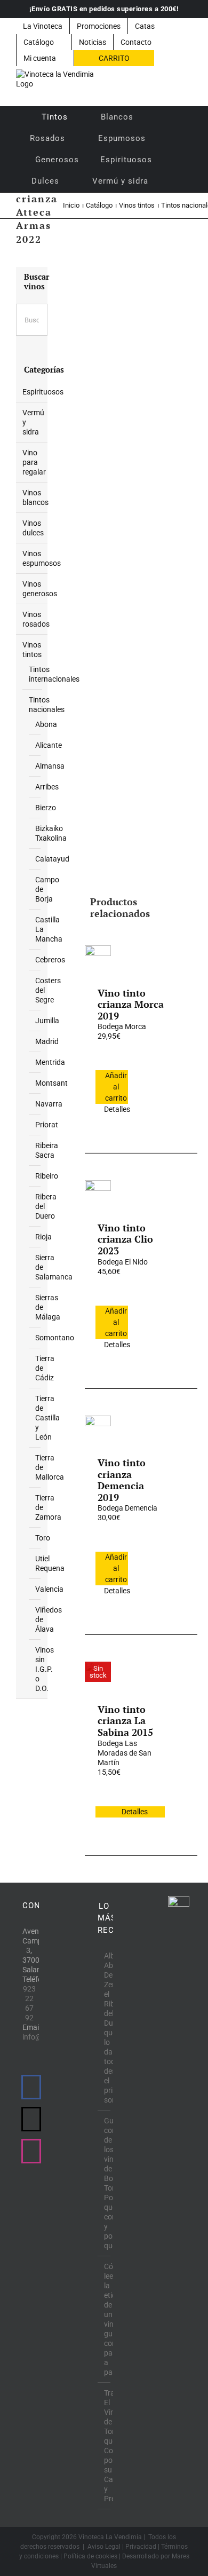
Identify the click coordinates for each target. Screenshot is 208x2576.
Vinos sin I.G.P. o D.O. (45, 1669)
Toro (43, 1538)
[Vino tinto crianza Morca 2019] (98, 958)
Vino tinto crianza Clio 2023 (125, 1239)
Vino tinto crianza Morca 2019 (131, 1004)
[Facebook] (31, 2087)
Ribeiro (47, 1176)
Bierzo (46, 808)
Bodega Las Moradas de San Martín (125, 1753)
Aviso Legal (104, 2547)
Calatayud (52, 859)
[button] (173, 181)
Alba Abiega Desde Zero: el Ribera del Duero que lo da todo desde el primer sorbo (105, 2028)
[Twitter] (31, 2119)
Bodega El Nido (123, 1262)
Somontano (55, 1338)
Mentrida (50, 1062)
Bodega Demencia (127, 1508)
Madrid (47, 1041)
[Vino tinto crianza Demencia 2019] (98, 1428)
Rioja (43, 1237)
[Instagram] (31, 2151)
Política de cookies (90, 2556)
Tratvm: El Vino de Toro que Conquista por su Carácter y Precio (105, 2446)
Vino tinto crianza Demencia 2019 (122, 1480)
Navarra (49, 1104)
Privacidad (141, 2547)
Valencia (49, 1589)
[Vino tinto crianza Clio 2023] (98, 1193)
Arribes (47, 787)
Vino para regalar (34, 462)
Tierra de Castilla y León (47, 1418)
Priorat (47, 1125)
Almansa (50, 766)
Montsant (51, 1083)
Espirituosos (43, 392)
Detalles (116, 1109)
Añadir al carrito (116, 1087)
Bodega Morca (122, 1026)
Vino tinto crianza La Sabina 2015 (125, 1721)
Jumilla (47, 1021)
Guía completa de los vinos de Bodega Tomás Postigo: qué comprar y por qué (105, 2183)
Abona (46, 724)
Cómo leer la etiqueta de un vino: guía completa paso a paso (105, 2319)
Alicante (49, 745)
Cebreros (50, 960)
